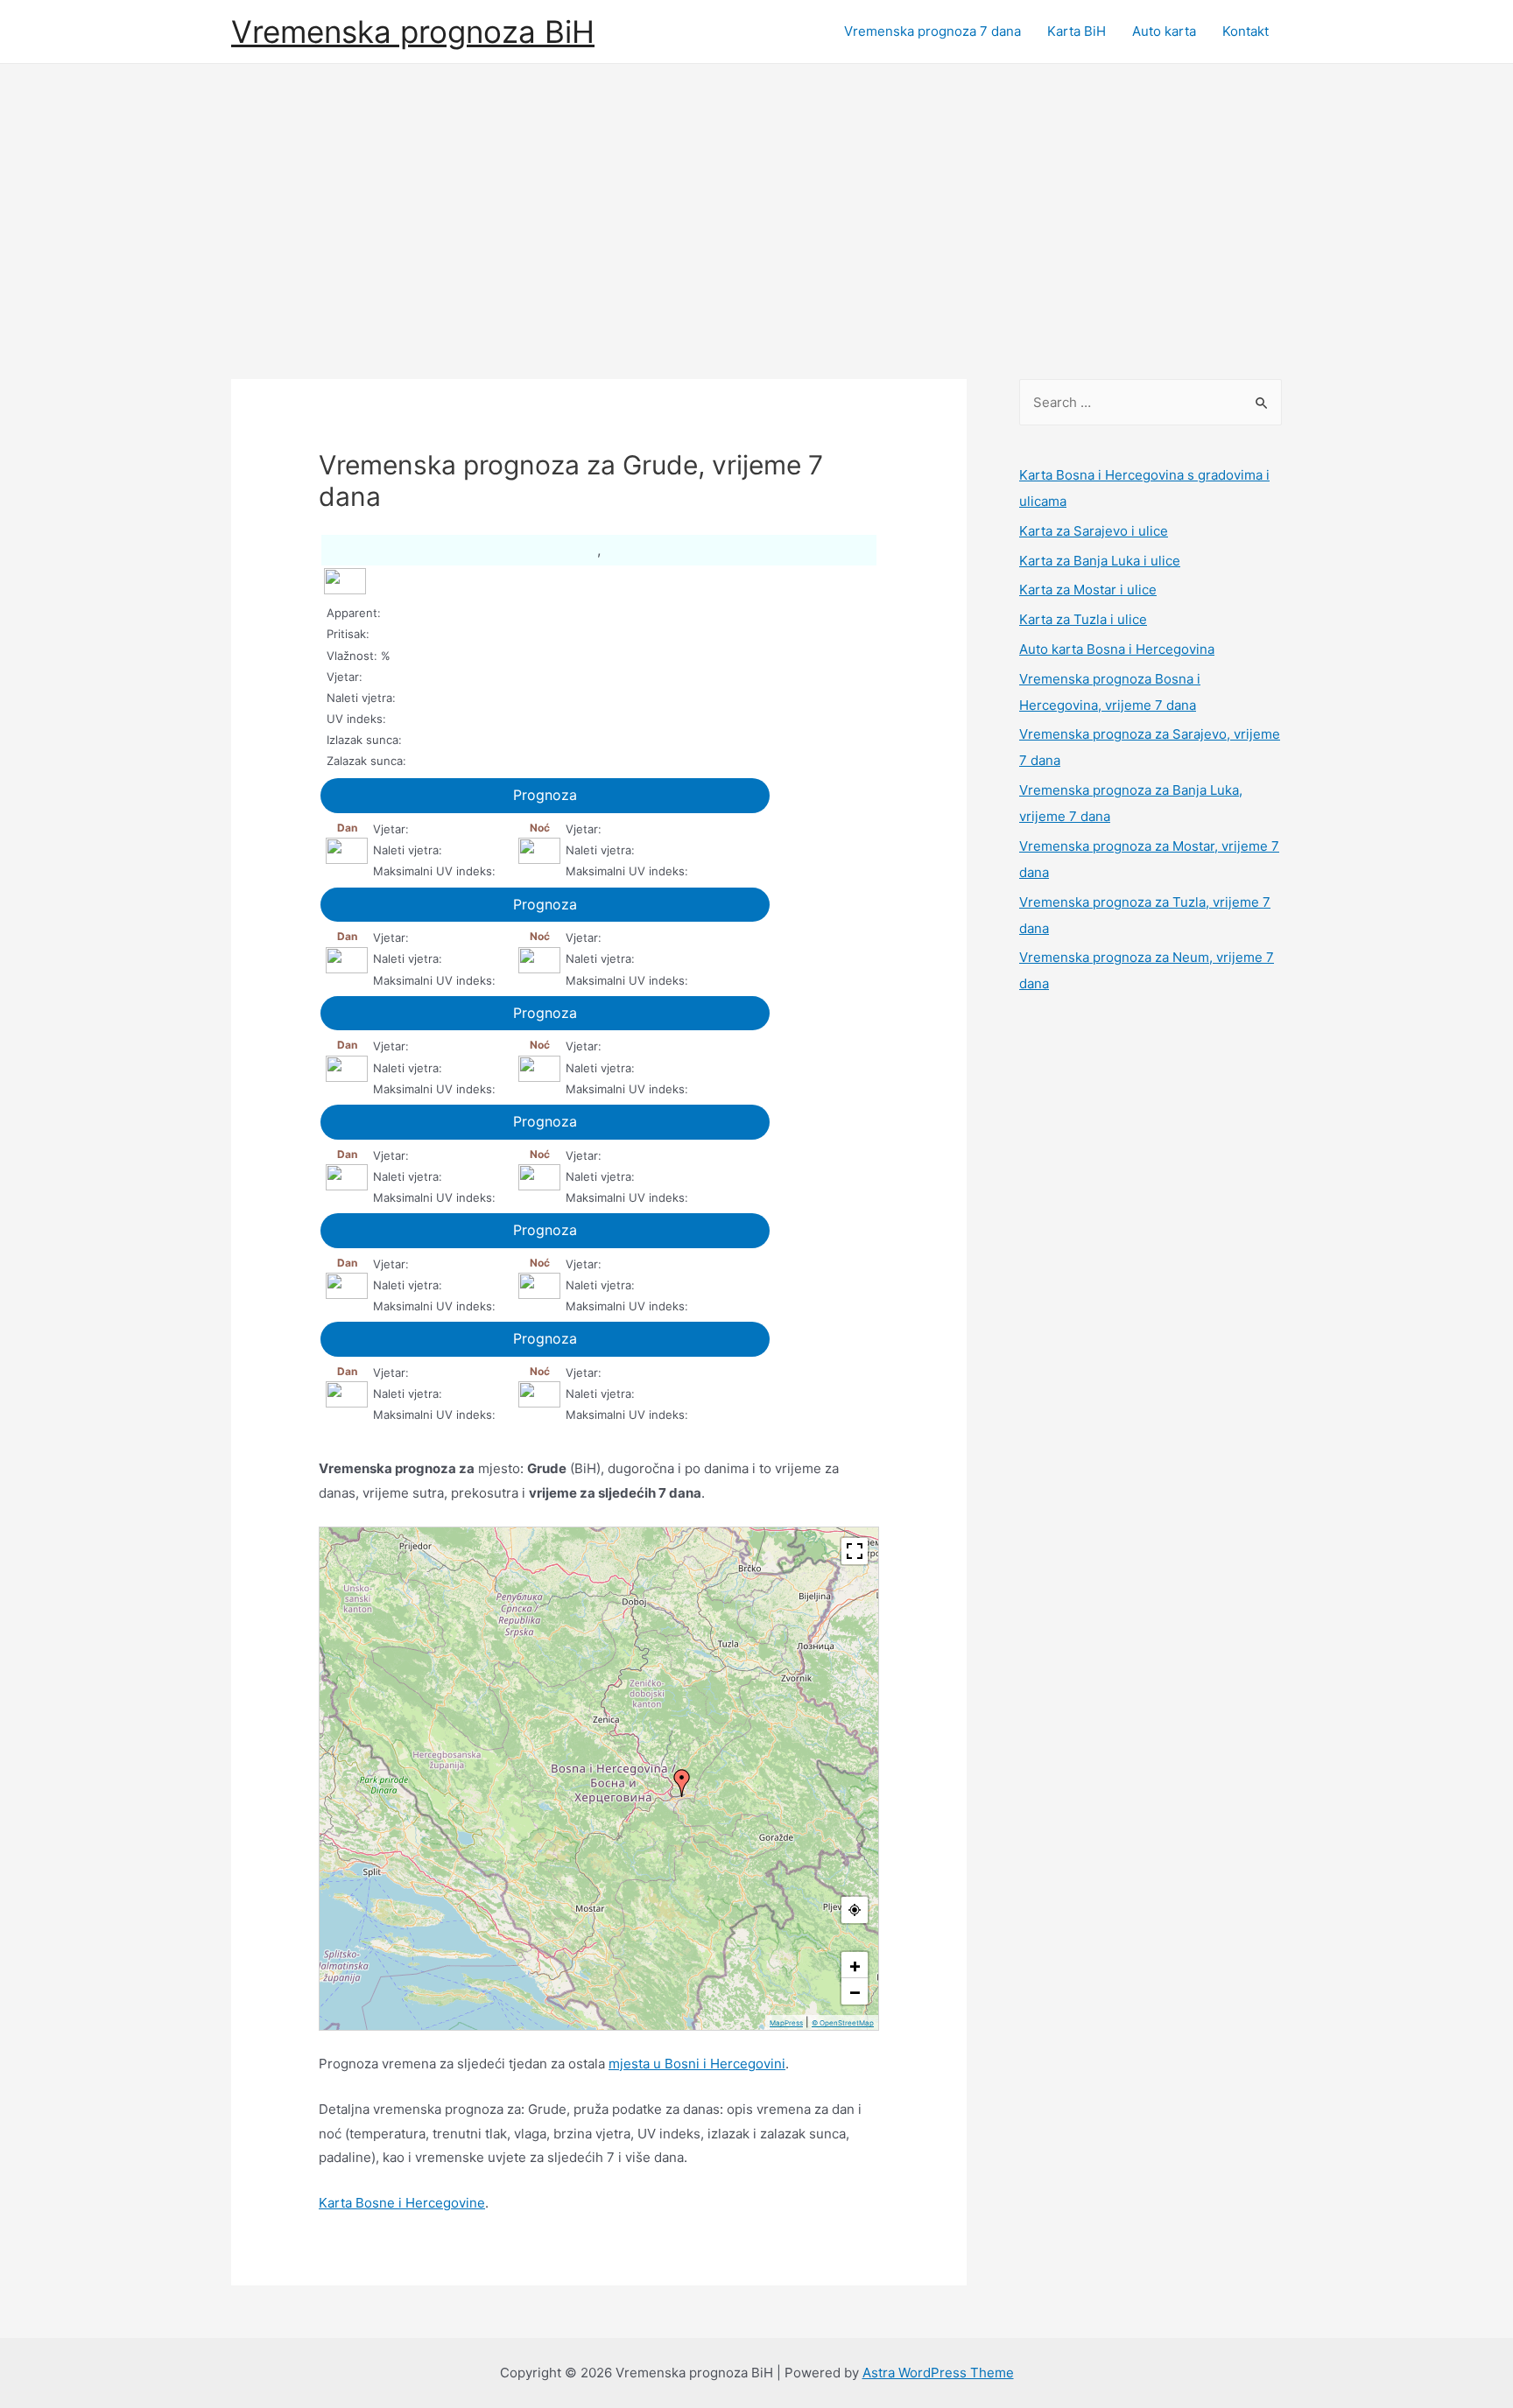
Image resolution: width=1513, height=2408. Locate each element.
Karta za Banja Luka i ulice (1100, 561)
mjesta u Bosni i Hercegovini (697, 2064)
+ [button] (855, 1965)
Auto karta (1164, 31)
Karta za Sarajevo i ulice (1094, 531)
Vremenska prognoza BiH (413, 32)
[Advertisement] (756, 195)
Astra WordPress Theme (938, 2373)
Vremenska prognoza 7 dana (932, 31)
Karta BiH (1077, 31)
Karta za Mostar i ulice (1088, 590)
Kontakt (1246, 31)
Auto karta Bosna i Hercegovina (1117, 649)
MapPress (786, 2023)
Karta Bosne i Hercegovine (402, 2203)
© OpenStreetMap (843, 2023)
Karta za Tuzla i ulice (1083, 619)
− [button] (855, 1991)
